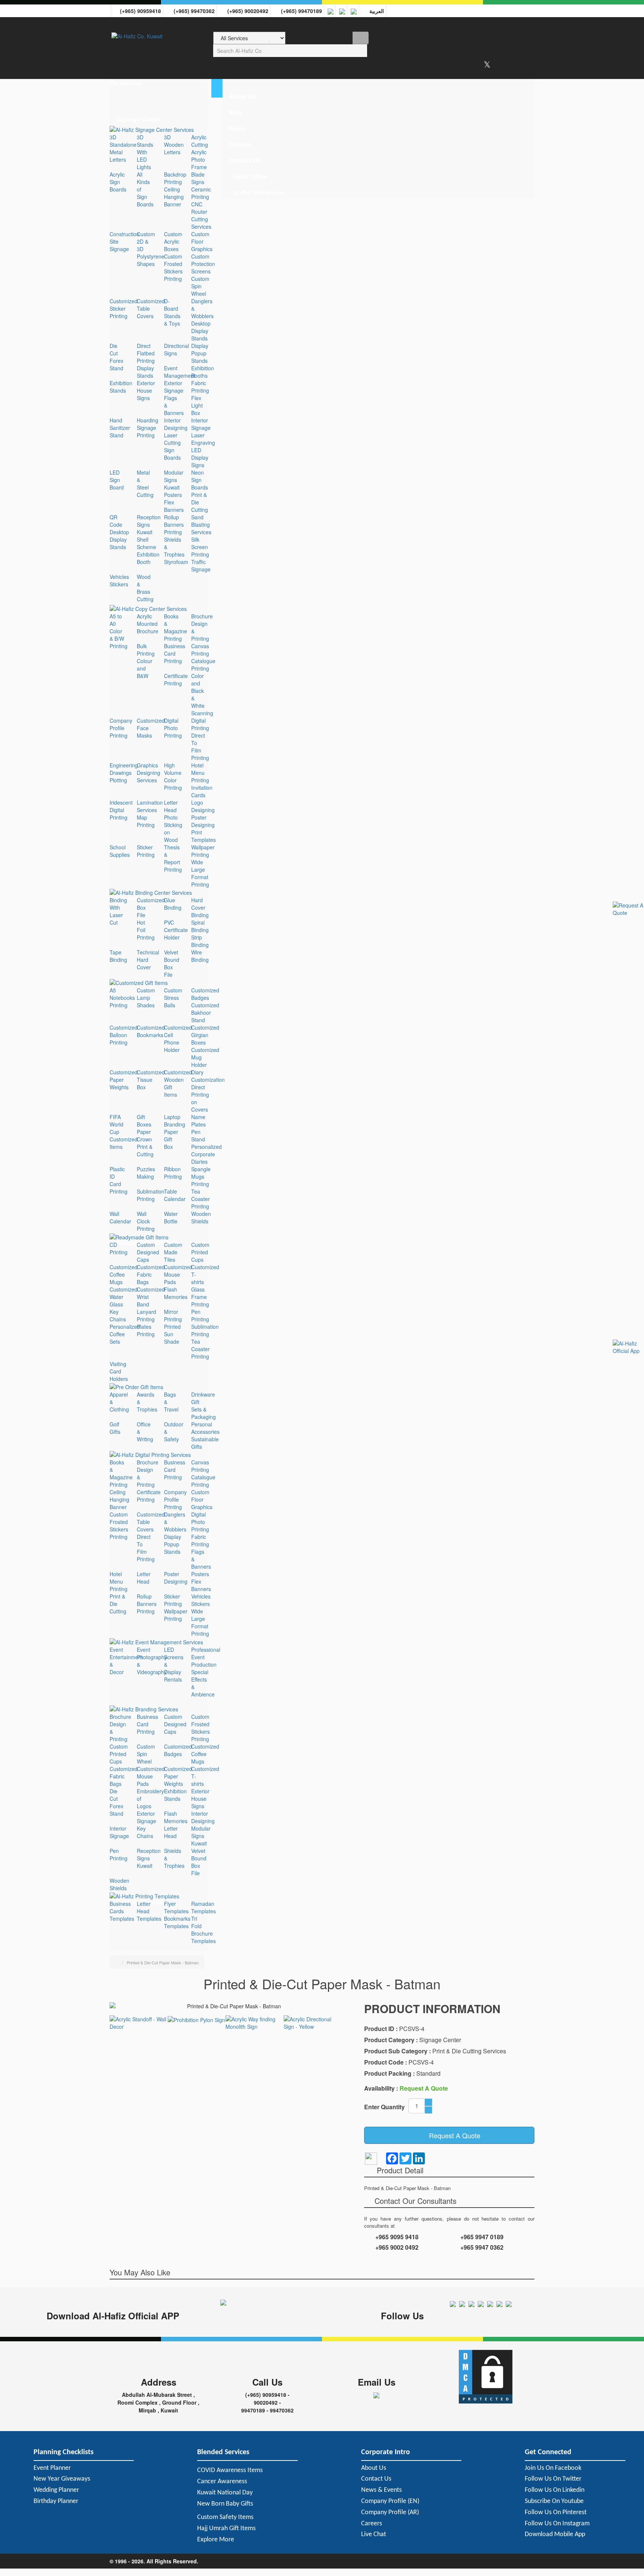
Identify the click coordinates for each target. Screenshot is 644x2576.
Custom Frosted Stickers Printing (173, 267)
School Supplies (120, 851)
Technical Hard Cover (148, 960)
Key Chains (118, 1315)
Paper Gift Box (171, 1139)
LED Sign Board (117, 480)
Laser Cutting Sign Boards (172, 446)
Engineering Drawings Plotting (124, 773)
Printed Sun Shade (172, 1334)
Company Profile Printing (121, 728)
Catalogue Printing (203, 665)
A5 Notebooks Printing (122, 998)
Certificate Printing (176, 679)
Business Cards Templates (122, 1911)
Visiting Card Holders (119, 1371)
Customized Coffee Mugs (124, 1274)
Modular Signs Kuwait (174, 480)
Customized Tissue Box (151, 1080)
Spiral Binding (200, 926)
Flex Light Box (197, 405)
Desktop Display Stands (201, 331)
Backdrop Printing (175, 178)
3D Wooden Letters (174, 145)
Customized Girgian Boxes (205, 1035)
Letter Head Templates (149, 1911)
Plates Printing (146, 1330)
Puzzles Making (146, 1173)
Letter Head (171, 806)
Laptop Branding (175, 1121)
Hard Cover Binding (200, 907)
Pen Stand (198, 1135)
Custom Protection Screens (203, 264)
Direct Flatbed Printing (146, 353)
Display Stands (145, 372)
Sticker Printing (146, 851)
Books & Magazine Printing (176, 627)
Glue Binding (173, 904)
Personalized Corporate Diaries (206, 1154)
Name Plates (198, 1121)
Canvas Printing (200, 650)
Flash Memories (176, 1293)
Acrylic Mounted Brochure (148, 624)
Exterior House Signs (146, 390)
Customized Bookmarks (151, 1031)
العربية (375, 11)
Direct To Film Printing (200, 747)
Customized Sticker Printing (124, 308)
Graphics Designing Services (149, 773)
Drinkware (203, 1394)
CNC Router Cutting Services (201, 215)
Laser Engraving (203, 439)
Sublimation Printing (151, 1195)
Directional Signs (176, 349)
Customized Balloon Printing (124, 1035)
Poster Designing (203, 821)
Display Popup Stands (200, 353)
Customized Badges (205, 994)
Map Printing (146, 821)
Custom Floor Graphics (202, 241)
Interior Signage (201, 424)
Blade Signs (198, 178)
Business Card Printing (175, 653)
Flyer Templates (176, 1907)
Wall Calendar (120, 1217)
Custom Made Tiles (173, 1252)
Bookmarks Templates (177, 1922)
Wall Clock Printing (146, 1221)
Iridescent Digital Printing (121, 810)
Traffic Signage (201, 565)
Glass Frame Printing (200, 1297)
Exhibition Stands (121, 387)
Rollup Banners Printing (174, 525)
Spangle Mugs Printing (201, 1176)
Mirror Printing (173, 1315)
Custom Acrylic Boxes (173, 241)
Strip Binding (200, 941)
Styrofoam (176, 562)
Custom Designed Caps (148, 1252)
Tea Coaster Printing (201, 1199)
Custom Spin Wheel (200, 286)
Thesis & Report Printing (173, 858)
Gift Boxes (144, 1121)
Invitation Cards (202, 791)
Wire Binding (200, 956)
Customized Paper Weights (124, 1080)
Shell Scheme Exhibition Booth (148, 551)
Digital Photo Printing (173, 728)
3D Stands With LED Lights (145, 152)
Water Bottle (171, 1217)
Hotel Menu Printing (200, 773)
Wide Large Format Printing (200, 873)
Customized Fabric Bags (151, 1274)
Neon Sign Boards (200, 480)
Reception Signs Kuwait (149, 525)
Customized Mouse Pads (178, 1274)
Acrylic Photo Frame (199, 159)
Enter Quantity (384, 2107)
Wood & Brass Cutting (145, 588)
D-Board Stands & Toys (172, 312)
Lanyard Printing (146, 1315)
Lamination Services (150, 806)
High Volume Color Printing (173, 776)
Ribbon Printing (173, 1173)
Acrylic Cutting (200, 141)
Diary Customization (208, 1076)
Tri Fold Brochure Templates (203, 1930)
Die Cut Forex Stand (116, 357)
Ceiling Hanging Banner (174, 197)
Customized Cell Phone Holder (178, 1039)
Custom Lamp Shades (146, 998)
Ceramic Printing (201, 193)
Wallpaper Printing (203, 851)
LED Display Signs (200, 457)
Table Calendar (175, 1195)
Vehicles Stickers (119, 580)
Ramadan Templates (203, 1907)
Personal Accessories (205, 1428)
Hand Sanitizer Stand (120, 428)
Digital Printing (200, 724)
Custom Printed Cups (200, 1252)
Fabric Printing (200, 387)
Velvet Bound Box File (172, 963)
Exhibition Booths (203, 372)
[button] (159, 83)
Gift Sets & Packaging (203, 1409)
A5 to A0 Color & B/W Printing (119, 631)
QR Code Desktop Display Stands (119, 532)
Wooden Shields (201, 1217)
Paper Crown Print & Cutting (145, 1143)
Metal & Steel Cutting (145, 484)
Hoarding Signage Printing (148, 428)
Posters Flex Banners (174, 502)
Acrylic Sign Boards (118, 182)
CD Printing (119, 1248)
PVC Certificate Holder (176, 930)
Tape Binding (118, 956)
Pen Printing (200, 1315)
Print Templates (203, 836)
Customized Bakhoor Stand (205, 1013)
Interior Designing (176, 424)
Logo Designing (203, 806)
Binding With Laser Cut (118, 911)
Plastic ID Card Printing (119, 1180)
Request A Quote (452, 2135)
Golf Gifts (115, 1428)
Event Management (180, 372)
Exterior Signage (174, 387)
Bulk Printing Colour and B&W (146, 661)
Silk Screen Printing (200, 547)
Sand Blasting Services (201, 525)
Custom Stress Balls (173, 998)
